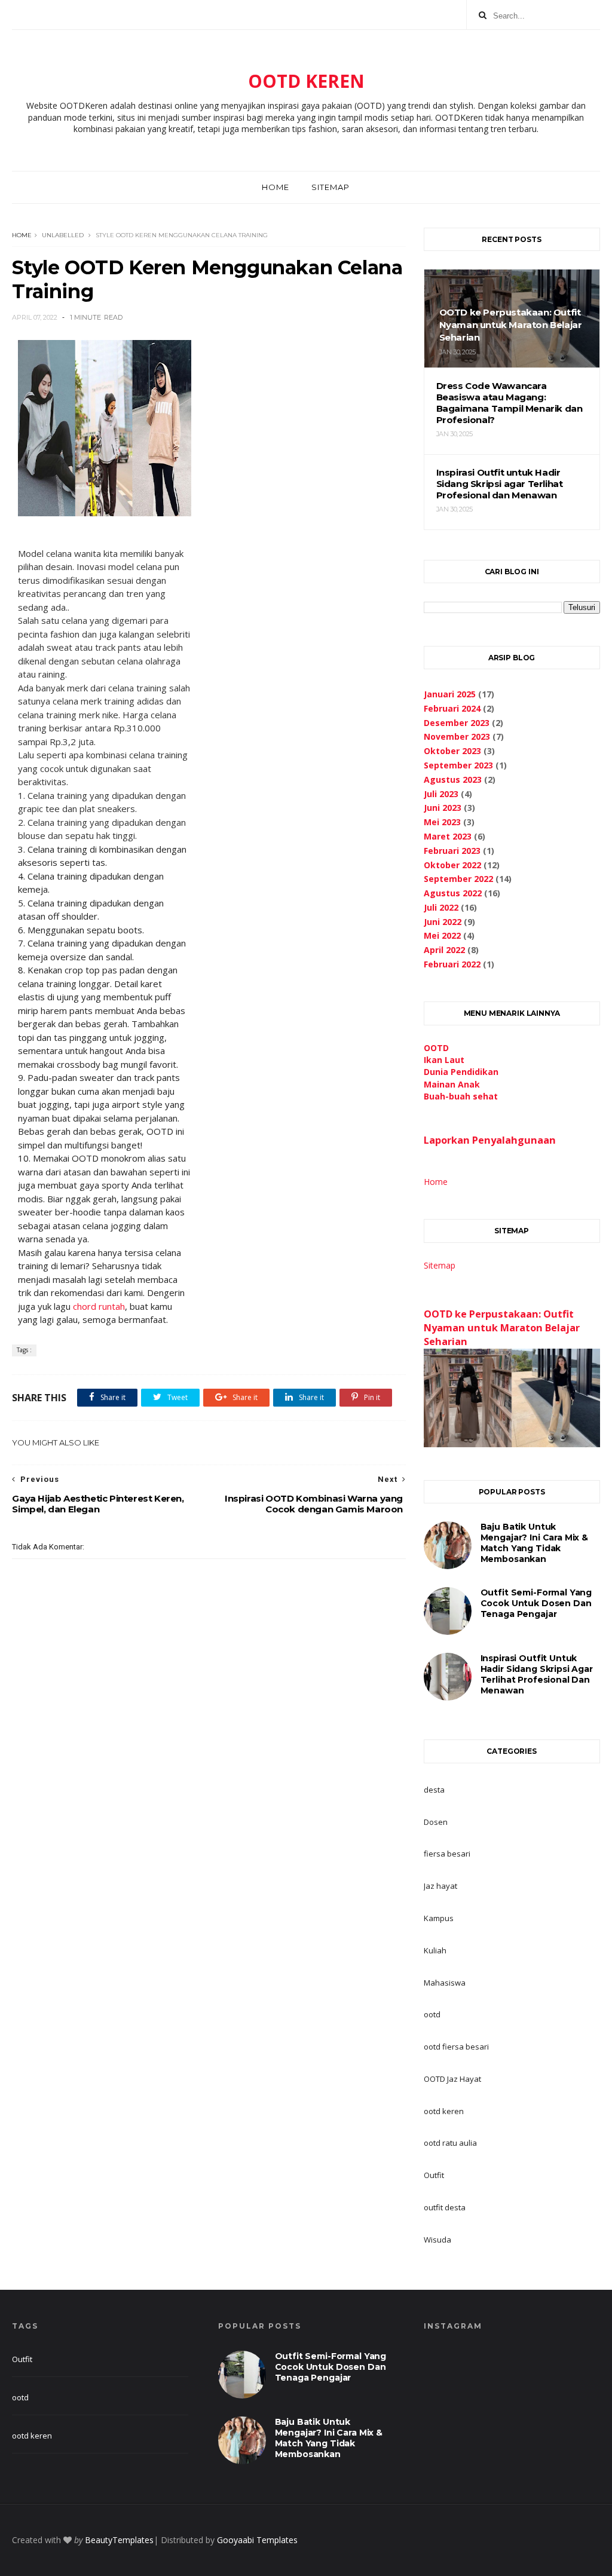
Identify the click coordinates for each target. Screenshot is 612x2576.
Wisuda (437, 2240)
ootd (432, 2014)
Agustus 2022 (453, 893)
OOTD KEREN (306, 81)
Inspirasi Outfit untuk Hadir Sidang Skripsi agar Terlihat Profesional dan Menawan (537, 1674)
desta (434, 1790)
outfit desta (445, 2207)
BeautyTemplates (119, 2540)
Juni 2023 (443, 808)
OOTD (436, 1048)
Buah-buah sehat (461, 1096)
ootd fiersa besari (456, 2047)
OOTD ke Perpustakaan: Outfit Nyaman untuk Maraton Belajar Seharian (502, 1328)
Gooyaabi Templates (257, 2540)
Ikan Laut (444, 1060)
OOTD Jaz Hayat (452, 2079)
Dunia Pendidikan (461, 1072)
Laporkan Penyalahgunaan (490, 1140)
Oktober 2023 (452, 751)
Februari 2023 (452, 851)
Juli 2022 (441, 907)
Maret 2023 (448, 836)
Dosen (436, 1822)
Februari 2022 (452, 964)
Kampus (439, 1918)
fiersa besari (447, 1854)
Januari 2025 (450, 694)
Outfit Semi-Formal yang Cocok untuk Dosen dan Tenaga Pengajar (536, 1603)
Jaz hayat (440, 1886)
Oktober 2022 (452, 865)
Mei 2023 (442, 822)
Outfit (434, 2175)
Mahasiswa (445, 1983)
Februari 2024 (452, 708)
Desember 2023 (457, 723)
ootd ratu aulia (450, 2143)
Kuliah (435, 1950)
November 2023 (457, 736)
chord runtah (99, 1306)
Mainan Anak (452, 1084)
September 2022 (458, 879)
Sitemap (331, 187)
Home (276, 187)
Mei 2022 (442, 935)
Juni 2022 (443, 922)
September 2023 (458, 765)
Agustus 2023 (453, 779)
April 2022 (444, 950)
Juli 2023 (441, 794)
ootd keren (444, 2111)
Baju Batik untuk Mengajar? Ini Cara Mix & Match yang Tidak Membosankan (534, 1543)
